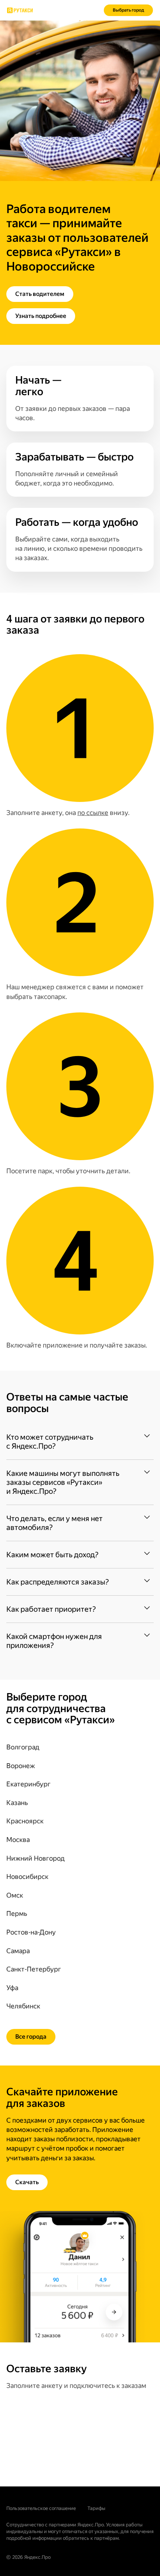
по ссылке (93, 813)
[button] (80, 1442)
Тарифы (96, 2508)
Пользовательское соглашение (41, 2508)
